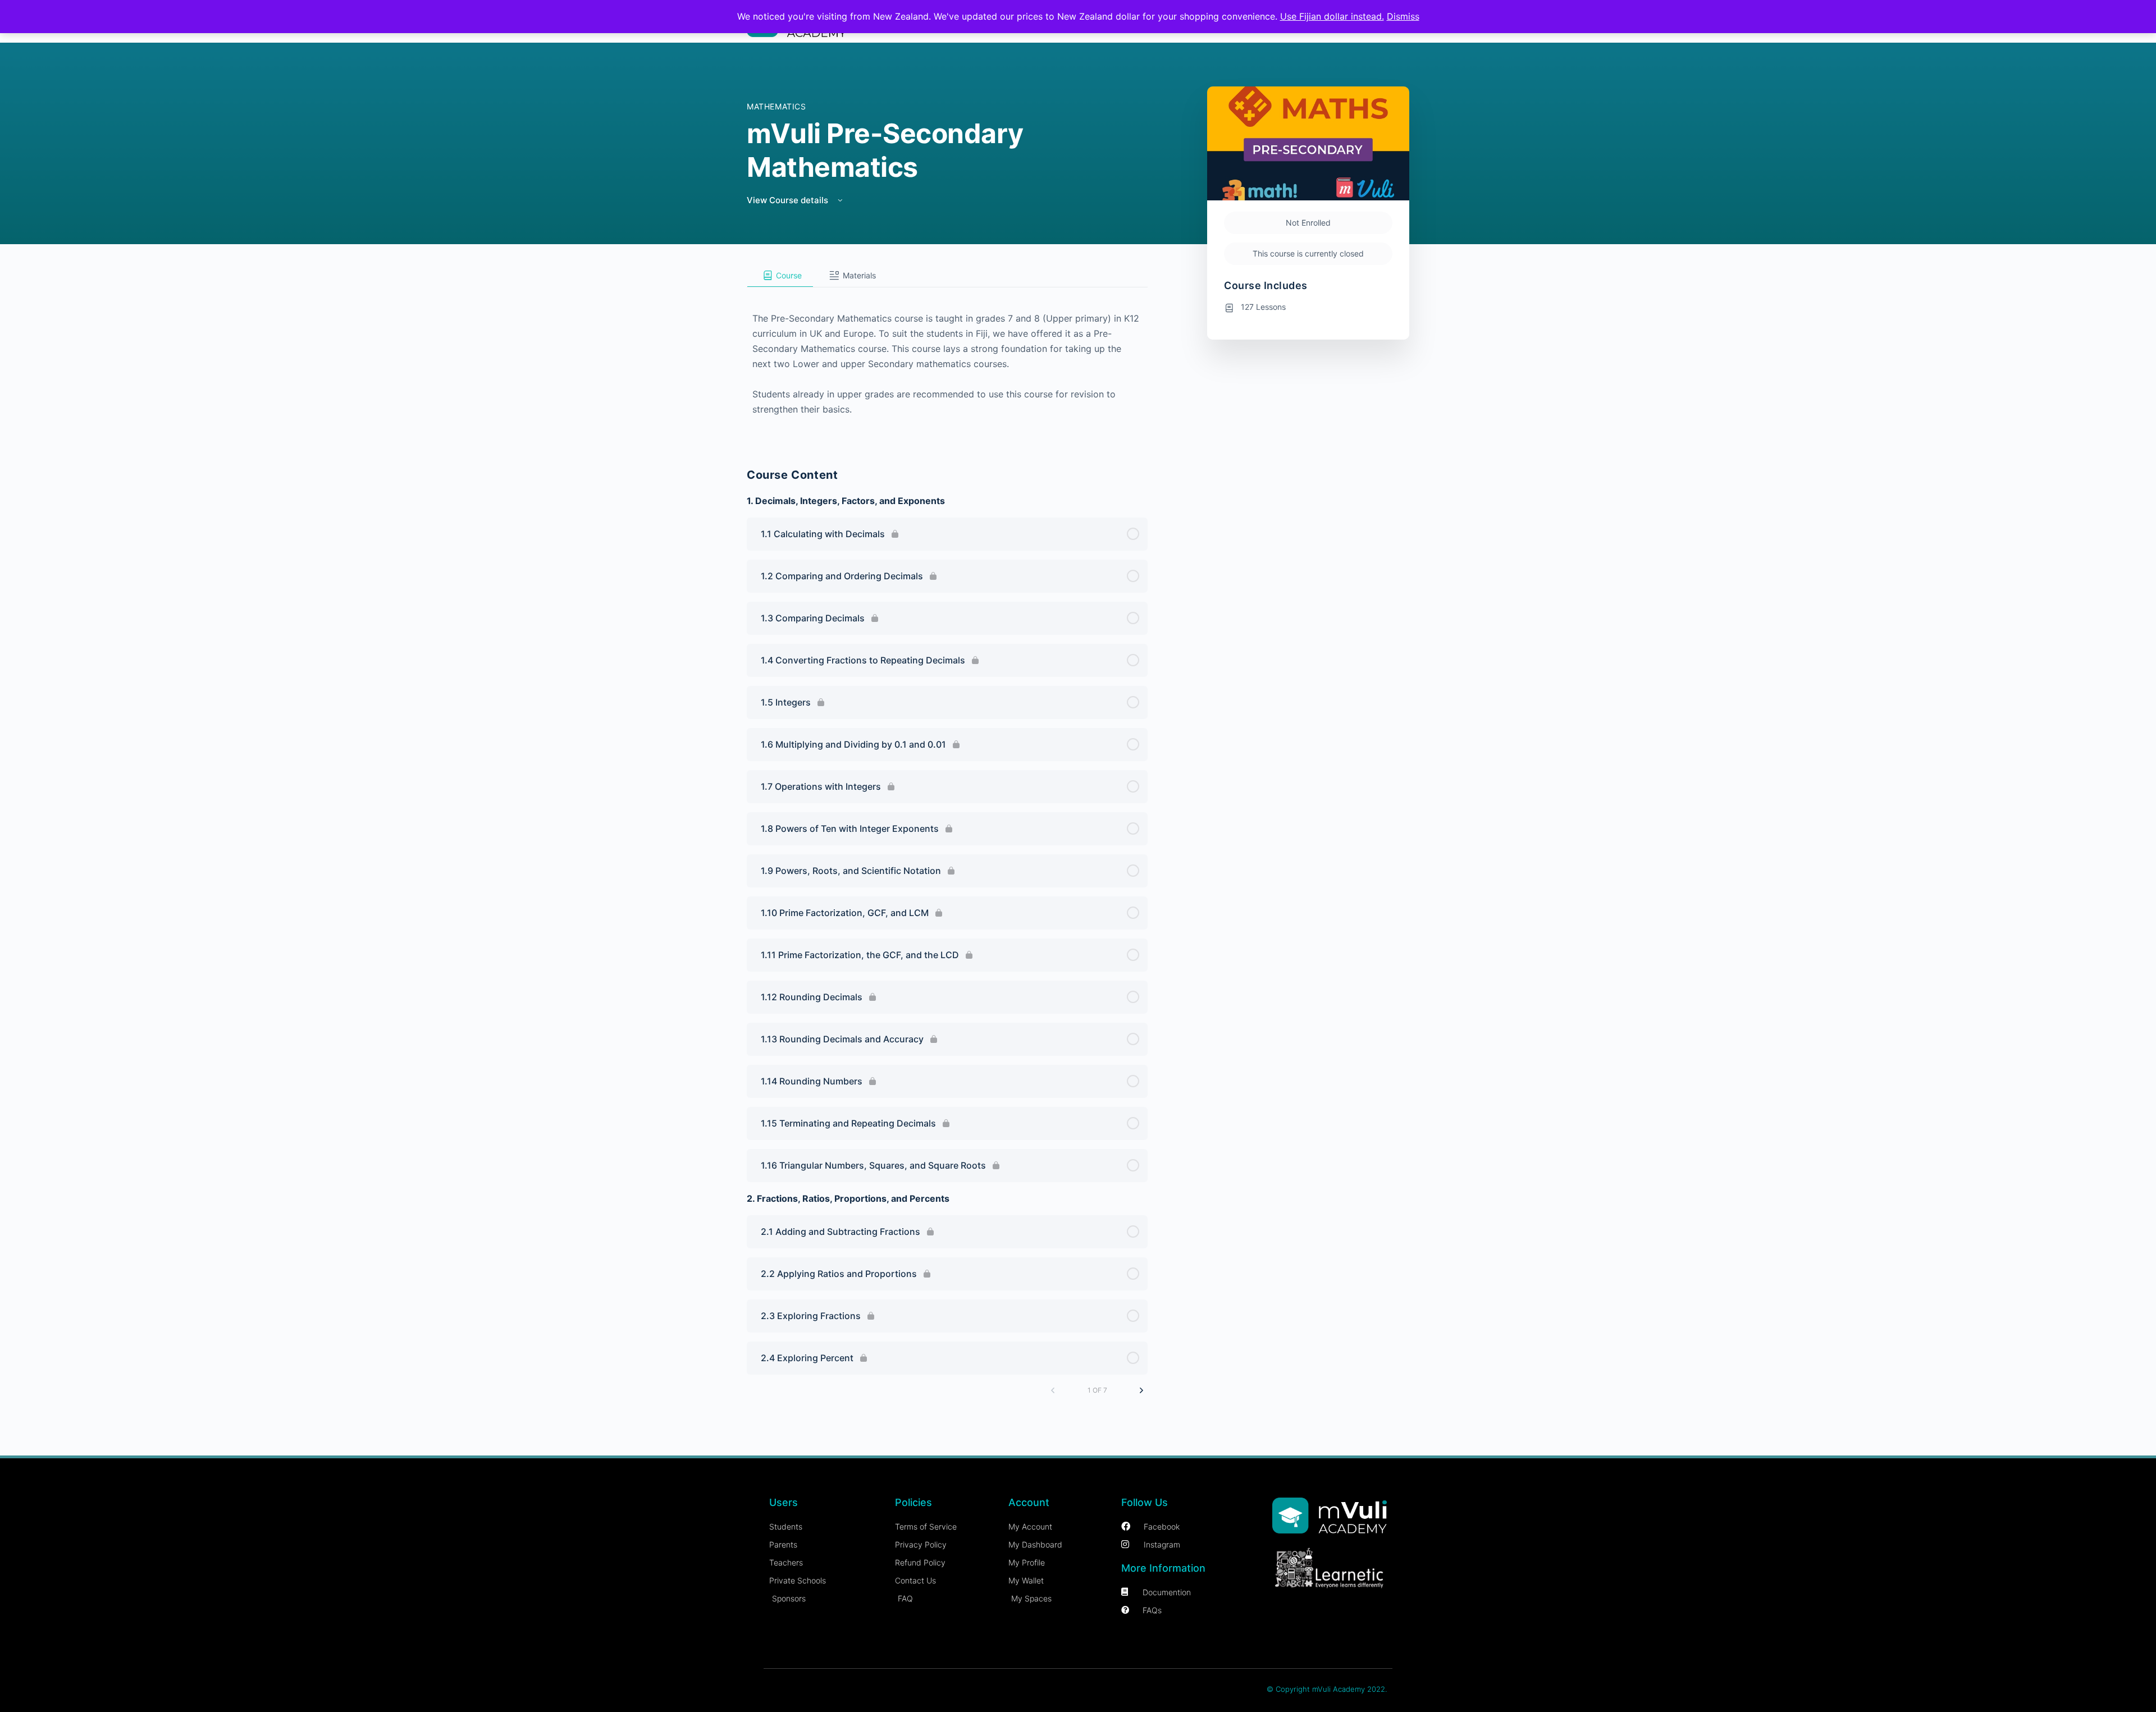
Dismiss (1403, 16)
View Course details (789, 200)
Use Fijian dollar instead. (1332, 16)
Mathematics (776, 106)
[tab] (780, 276)
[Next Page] (1141, 1390)
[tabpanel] (947, 363)
